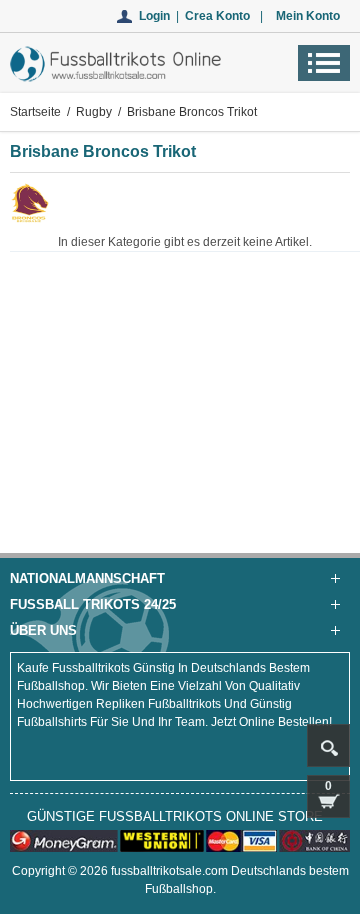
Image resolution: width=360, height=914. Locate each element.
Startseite (35, 112)
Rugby (94, 112)
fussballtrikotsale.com (169, 871)
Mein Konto (308, 16)
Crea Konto (217, 16)
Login (154, 16)
